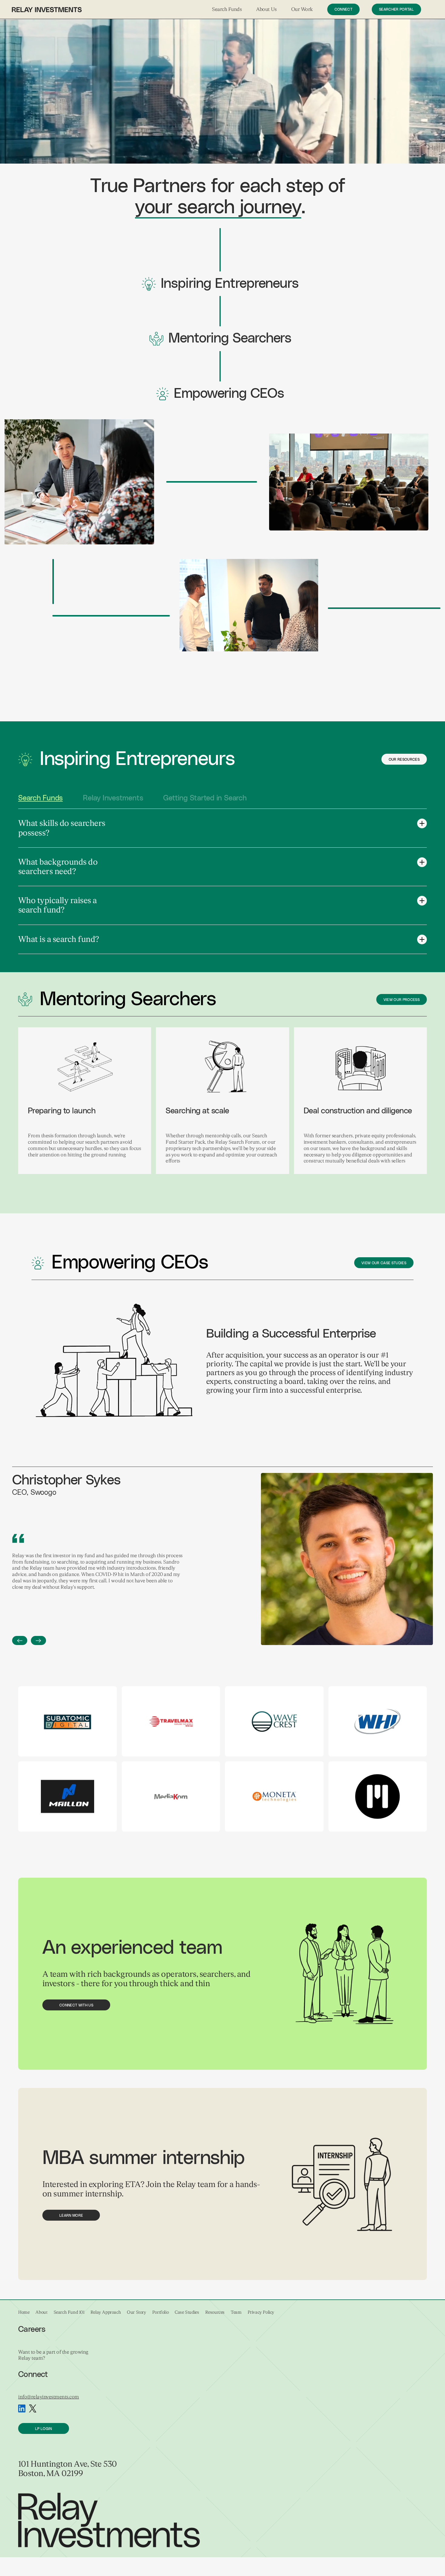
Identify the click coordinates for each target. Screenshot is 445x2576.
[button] (227, 10)
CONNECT (343, 9)
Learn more (71, 2215)
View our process (402, 1000)
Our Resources (404, 760)
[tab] (40, 798)
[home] (47, 9)
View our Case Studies (384, 1263)
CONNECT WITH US (76, 2005)
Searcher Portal (396, 9)
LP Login (44, 2429)
